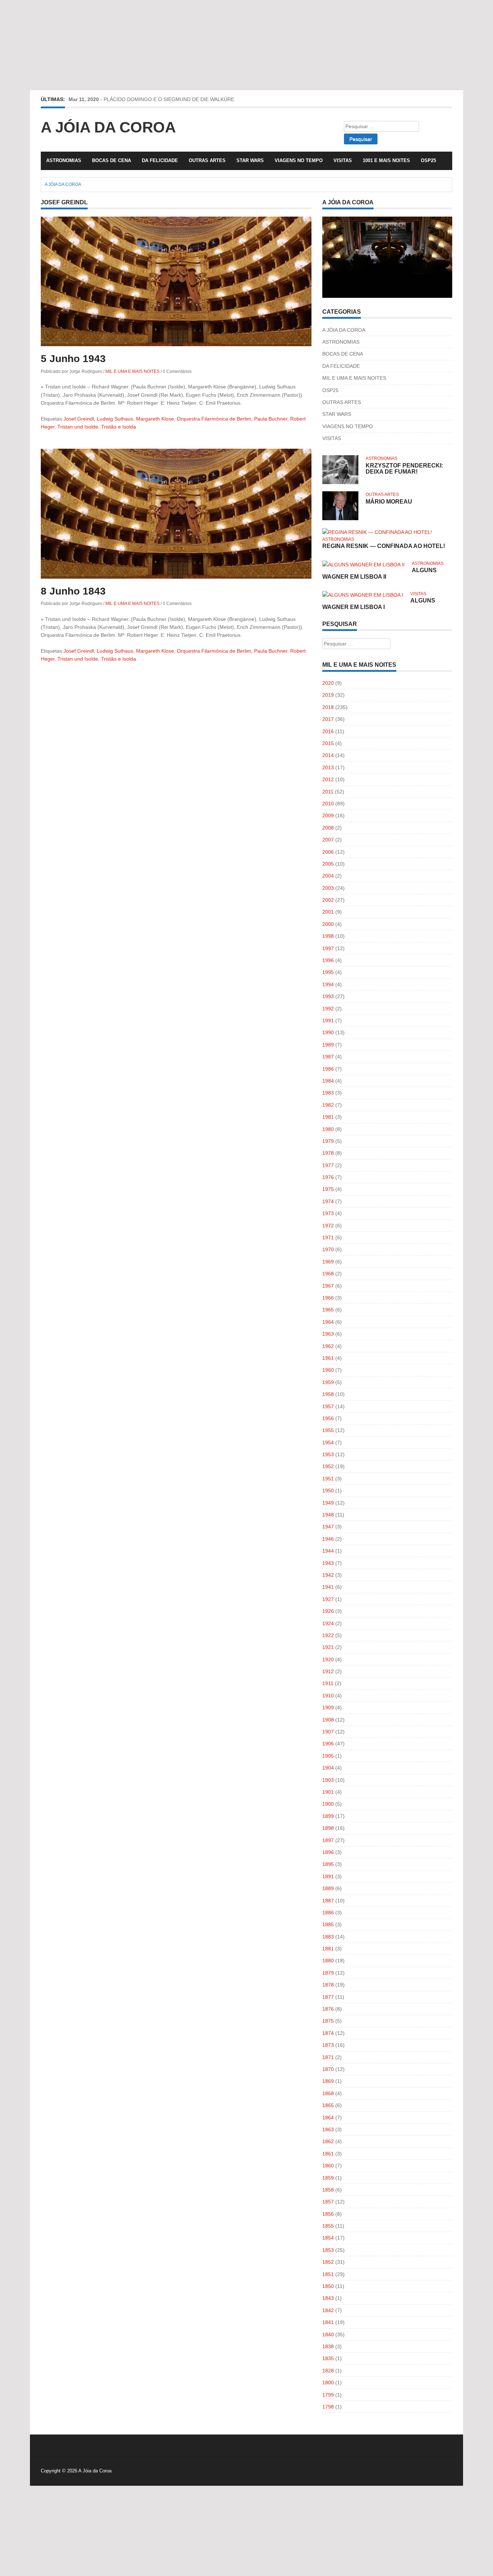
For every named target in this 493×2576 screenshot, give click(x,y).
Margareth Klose (155, 419)
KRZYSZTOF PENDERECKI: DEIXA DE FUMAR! (404, 469)
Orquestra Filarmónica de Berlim (214, 419)
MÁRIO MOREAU (389, 502)
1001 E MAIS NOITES (386, 160)
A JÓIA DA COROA (344, 330)
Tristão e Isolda (119, 427)
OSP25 (428, 160)
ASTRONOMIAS (64, 160)
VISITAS (343, 160)
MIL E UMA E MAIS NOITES (132, 371)
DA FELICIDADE (160, 160)
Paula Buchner (271, 419)
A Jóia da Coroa (108, 127)
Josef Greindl (79, 419)
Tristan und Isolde (78, 427)
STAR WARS (250, 160)
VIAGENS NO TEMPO (299, 160)
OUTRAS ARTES (207, 160)
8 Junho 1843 (73, 591)
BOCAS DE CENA (112, 160)
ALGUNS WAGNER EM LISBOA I (379, 604)
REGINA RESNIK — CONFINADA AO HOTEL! (384, 546)
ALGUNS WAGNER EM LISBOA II (379, 573)
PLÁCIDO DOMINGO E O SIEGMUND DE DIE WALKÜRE (169, 99)
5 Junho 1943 (73, 359)
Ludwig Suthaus (115, 419)
